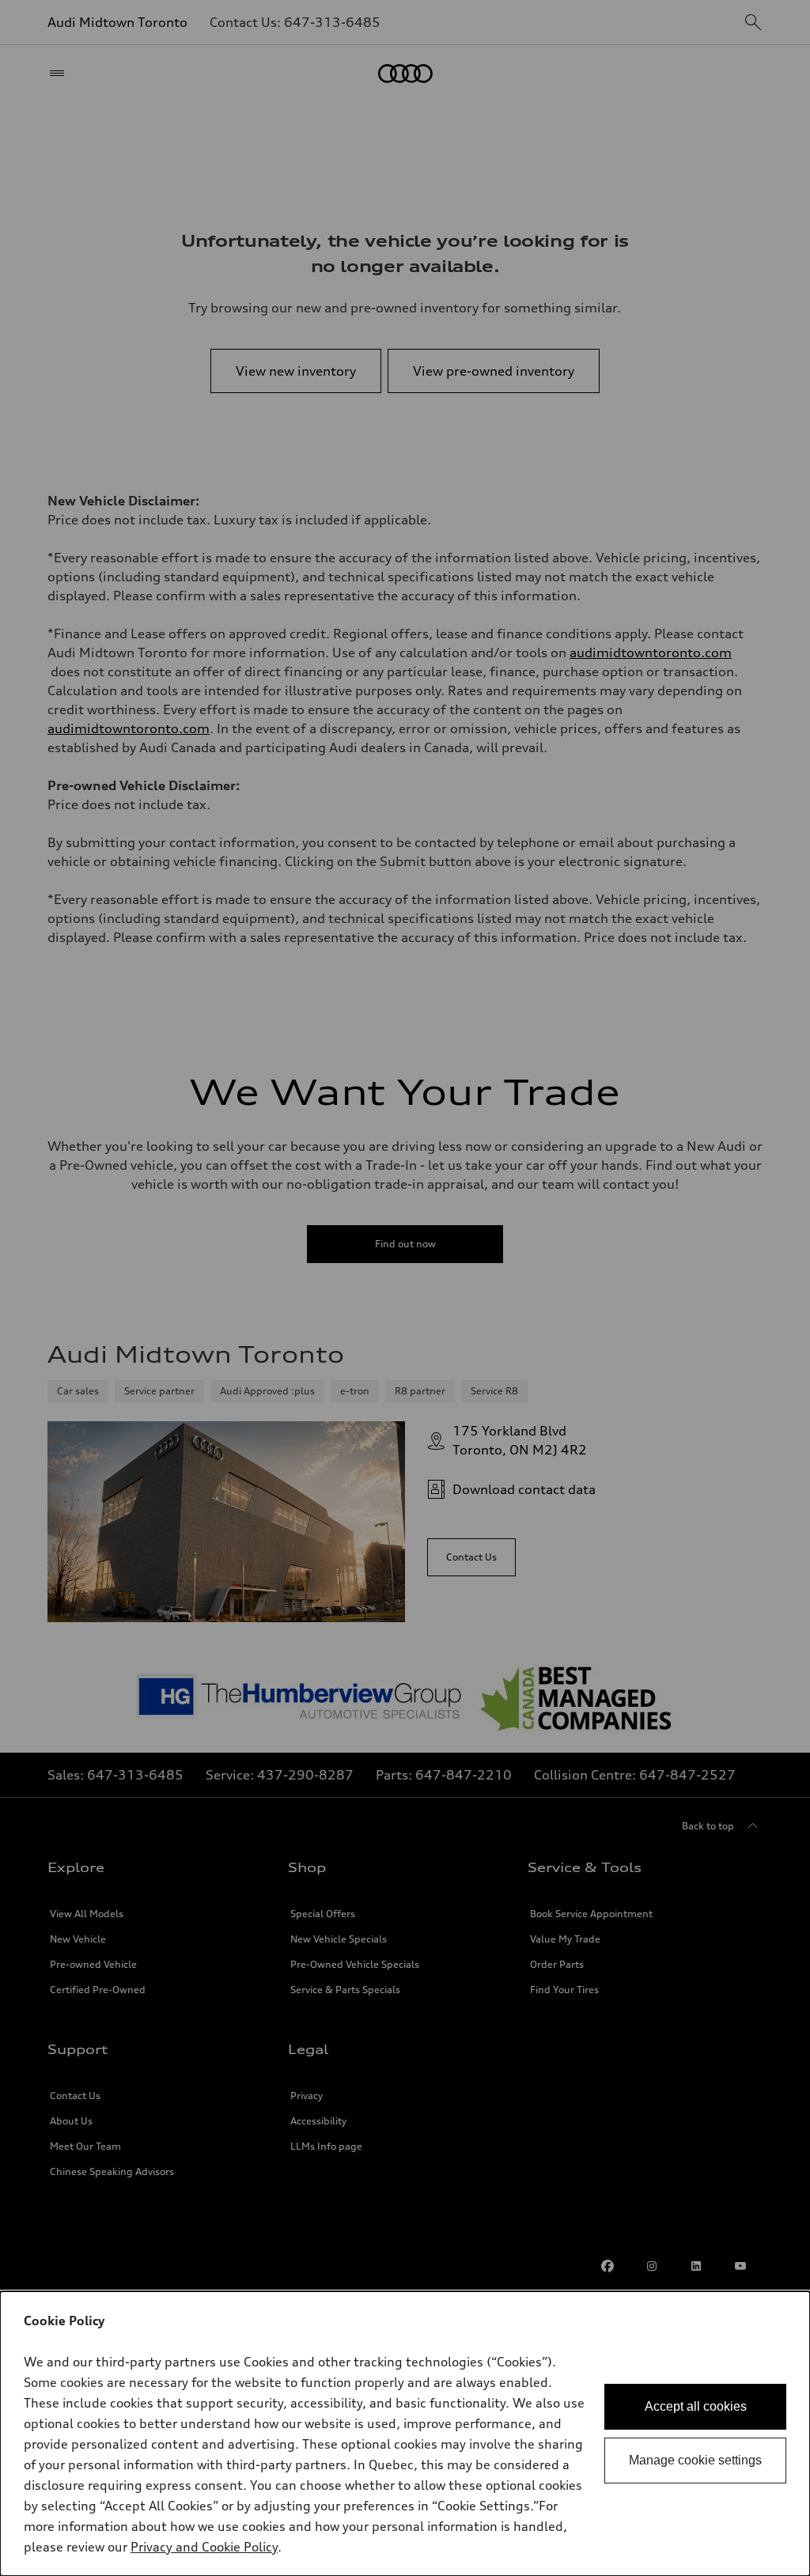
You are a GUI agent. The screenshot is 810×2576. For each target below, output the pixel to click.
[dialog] (405, 2434)
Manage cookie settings (695, 2460)
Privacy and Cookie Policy (204, 2547)
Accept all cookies (696, 2406)
